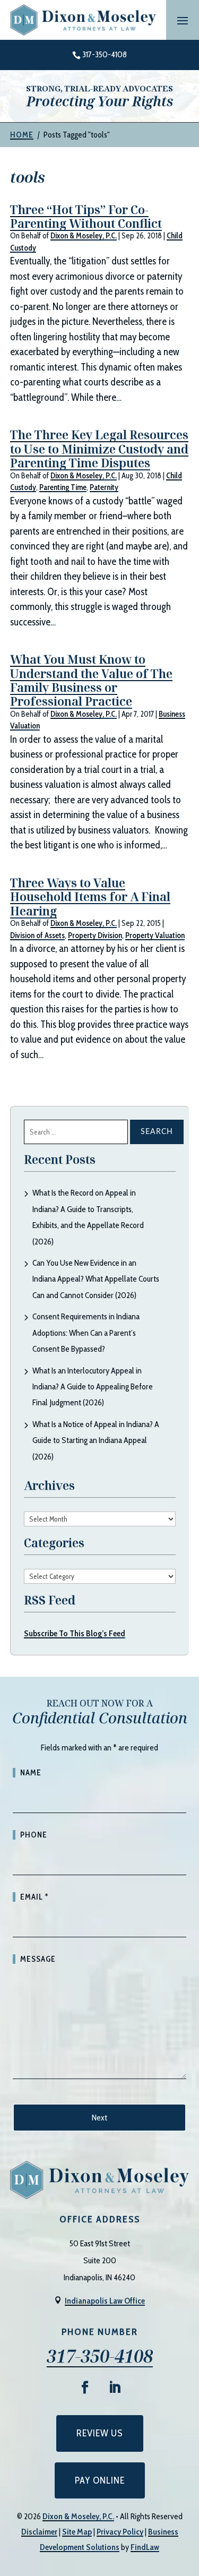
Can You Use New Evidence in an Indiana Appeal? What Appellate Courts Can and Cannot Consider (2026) (96, 1279)
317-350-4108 (105, 54)
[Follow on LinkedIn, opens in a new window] (115, 2388)
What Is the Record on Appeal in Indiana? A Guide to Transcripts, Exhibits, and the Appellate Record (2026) (88, 1217)
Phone (34, 1835)
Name (31, 1773)
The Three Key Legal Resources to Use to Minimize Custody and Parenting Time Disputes (99, 448)
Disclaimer (39, 2532)
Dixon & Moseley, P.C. (84, 236)
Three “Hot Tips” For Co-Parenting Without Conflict (86, 216)
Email (34, 1897)
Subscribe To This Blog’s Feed (75, 1633)
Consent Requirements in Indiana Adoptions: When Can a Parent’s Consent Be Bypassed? (86, 1333)
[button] (183, 20)
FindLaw (145, 2547)
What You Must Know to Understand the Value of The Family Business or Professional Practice (91, 680)
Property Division (95, 935)
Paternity (104, 487)
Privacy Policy (120, 2532)
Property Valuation (155, 935)
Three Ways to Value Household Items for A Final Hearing (90, 896)
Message (38, 1959)
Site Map (77, 2532)
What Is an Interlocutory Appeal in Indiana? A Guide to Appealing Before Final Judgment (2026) (93, 1387)
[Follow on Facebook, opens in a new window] (85, 2388)
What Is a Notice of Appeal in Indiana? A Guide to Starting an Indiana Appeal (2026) (96, 1440)
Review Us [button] (100, 2433)
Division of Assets (37, 935)
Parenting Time (63, 487)
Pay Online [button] (100, 2480)
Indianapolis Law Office (105, 2301)
